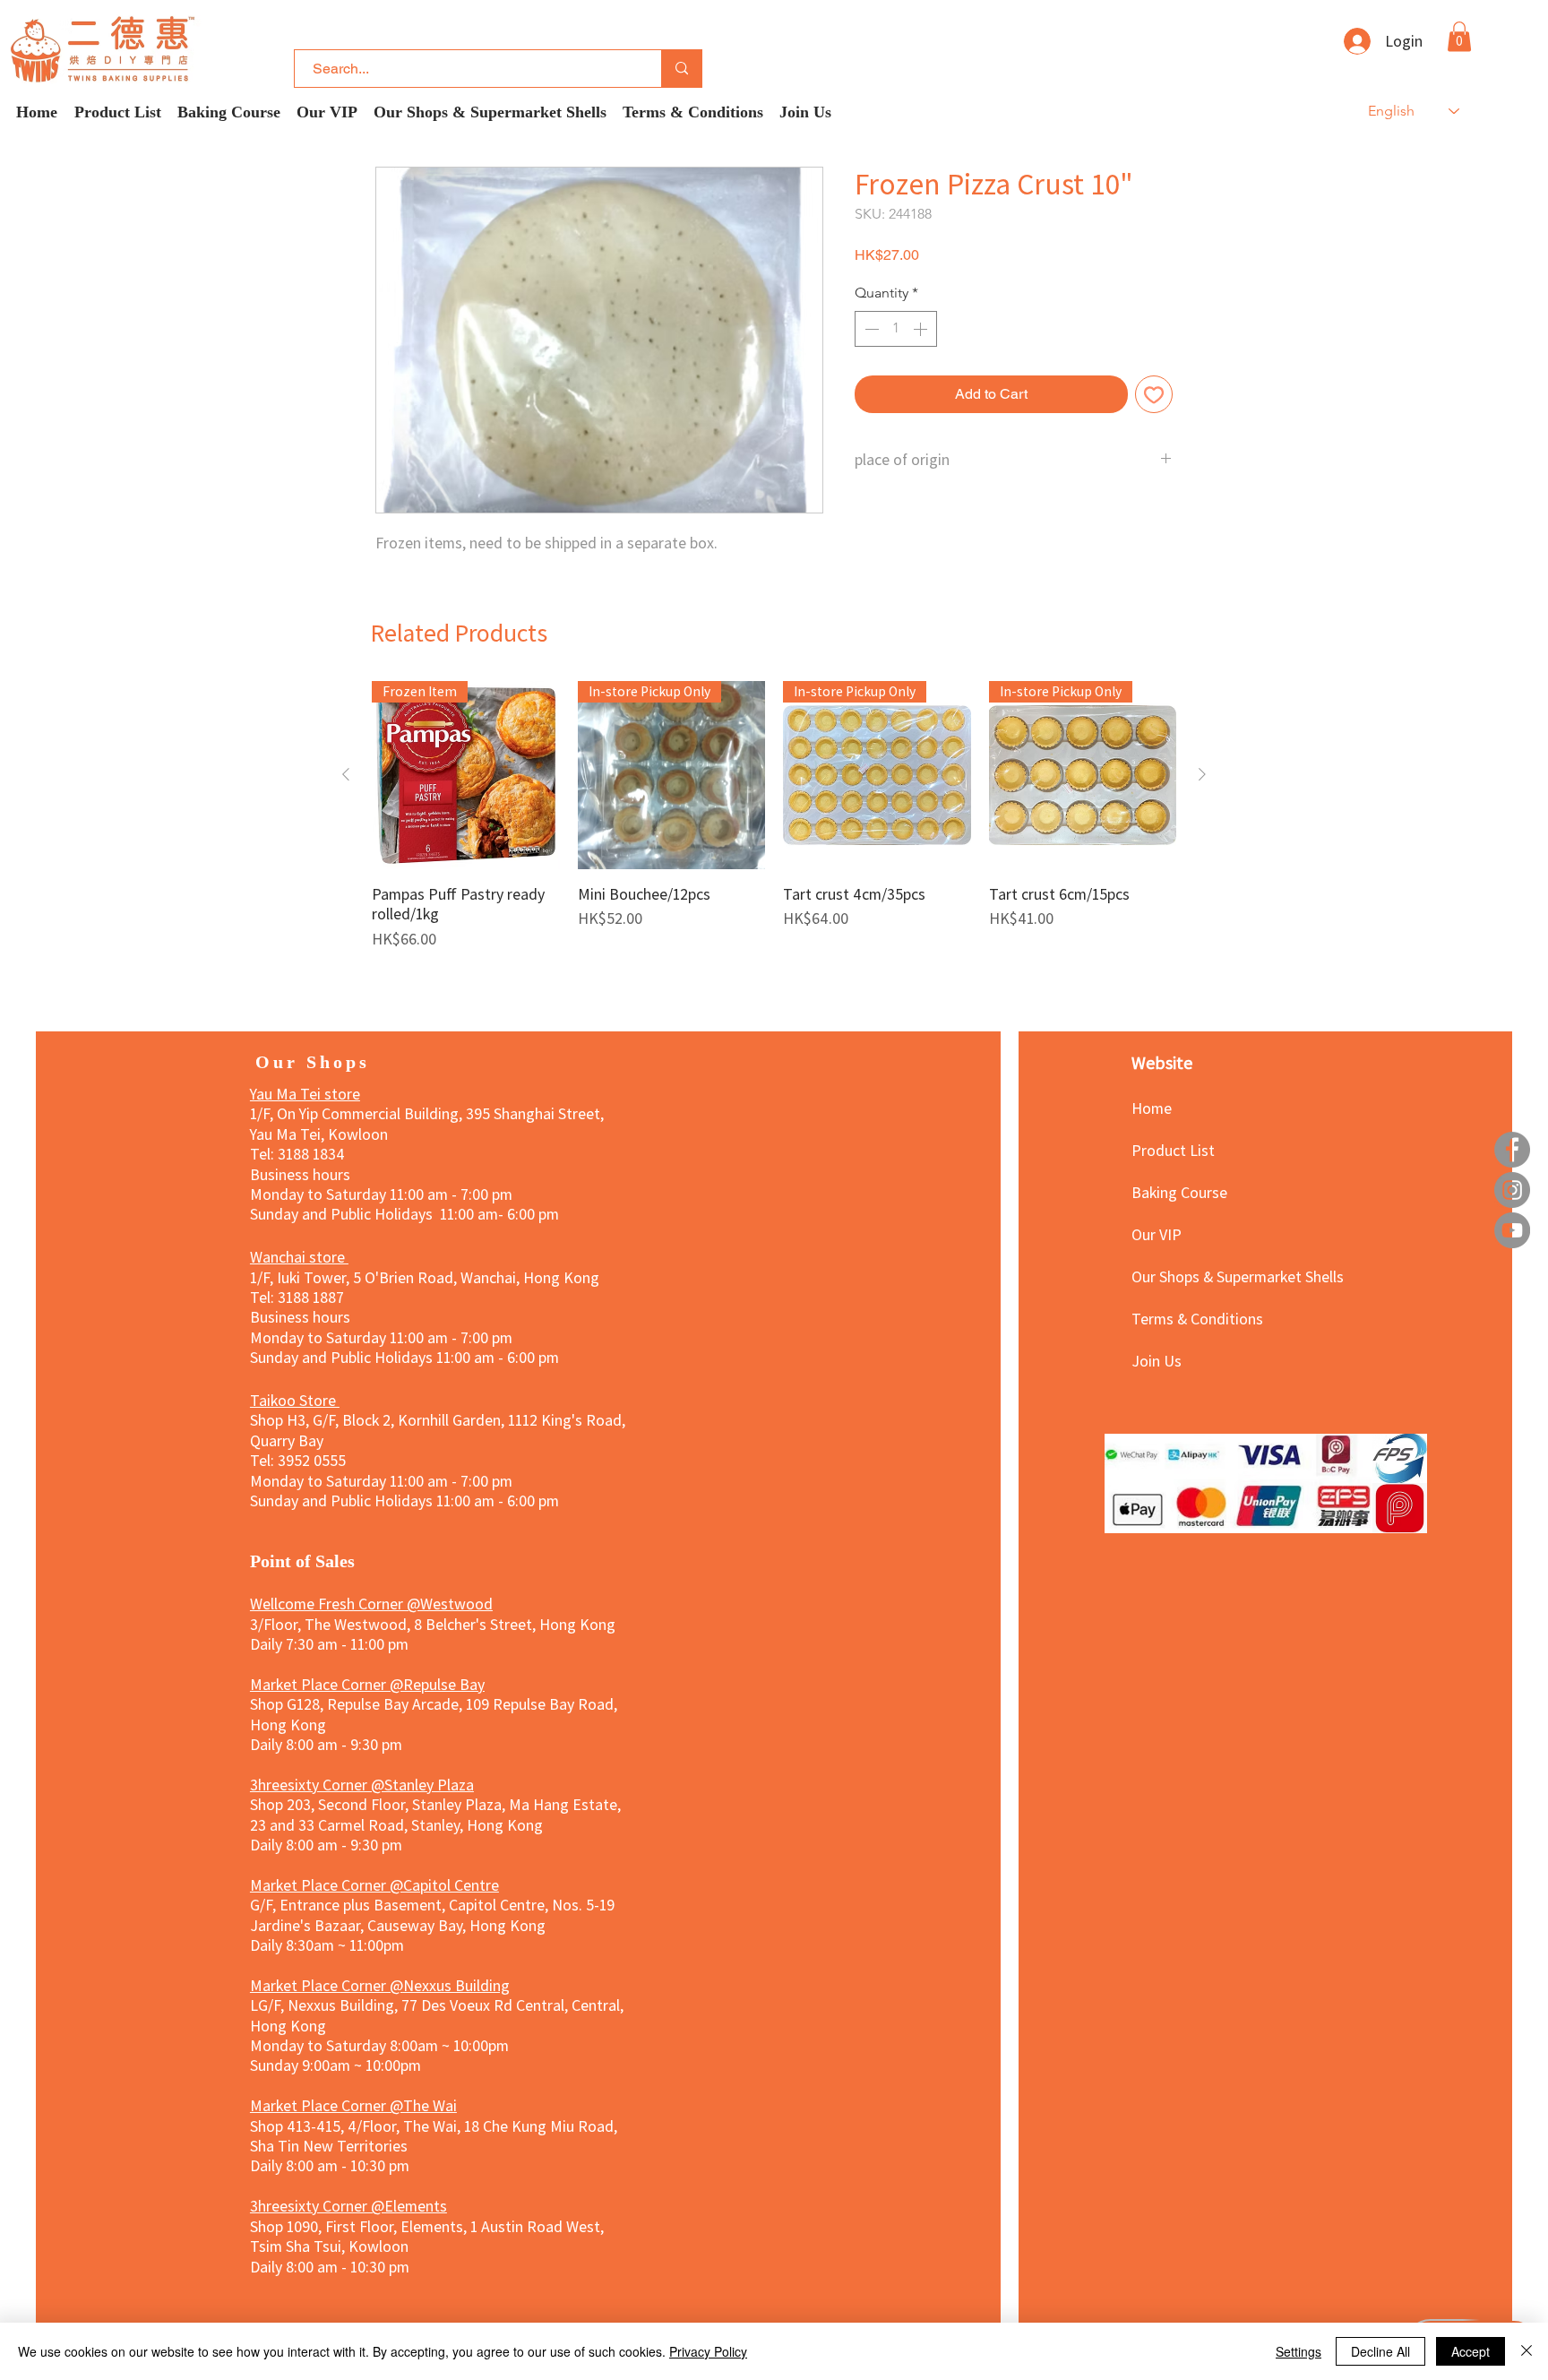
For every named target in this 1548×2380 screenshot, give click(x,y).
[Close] (1526, 2351)
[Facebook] (1512, 1150)
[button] (1459, 36)
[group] (774, 825)
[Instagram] (1512, 1190)
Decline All (1380, 2351)
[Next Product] (1202, 774)
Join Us (1157, 1360)
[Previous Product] (346, 774)
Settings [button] (1299, 2351)
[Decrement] (870, 329)
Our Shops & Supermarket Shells (1195, 1276)
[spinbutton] (896, 329)
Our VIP (1157, 1234)
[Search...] (681, 69)
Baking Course (1179, 1192)
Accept (1471, 2351)
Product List (1173, 1150)
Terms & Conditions (1195, 1318)
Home (1152, 1108)
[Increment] (922, 329)
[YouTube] (1512, 1230)
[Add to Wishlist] (1154, 394)
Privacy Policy (708, 2351)
